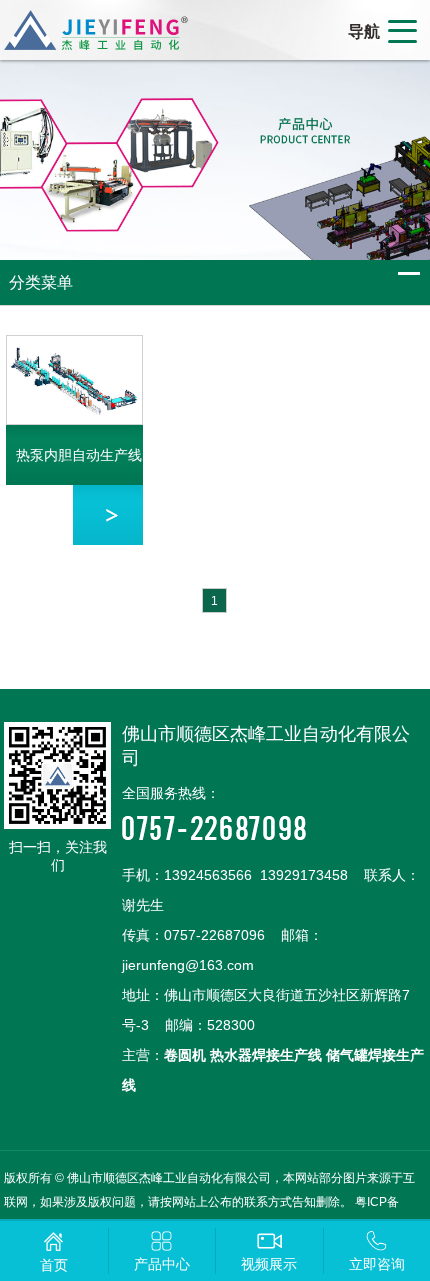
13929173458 (304, 875)
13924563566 (208, 875)
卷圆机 (185, 1055)
